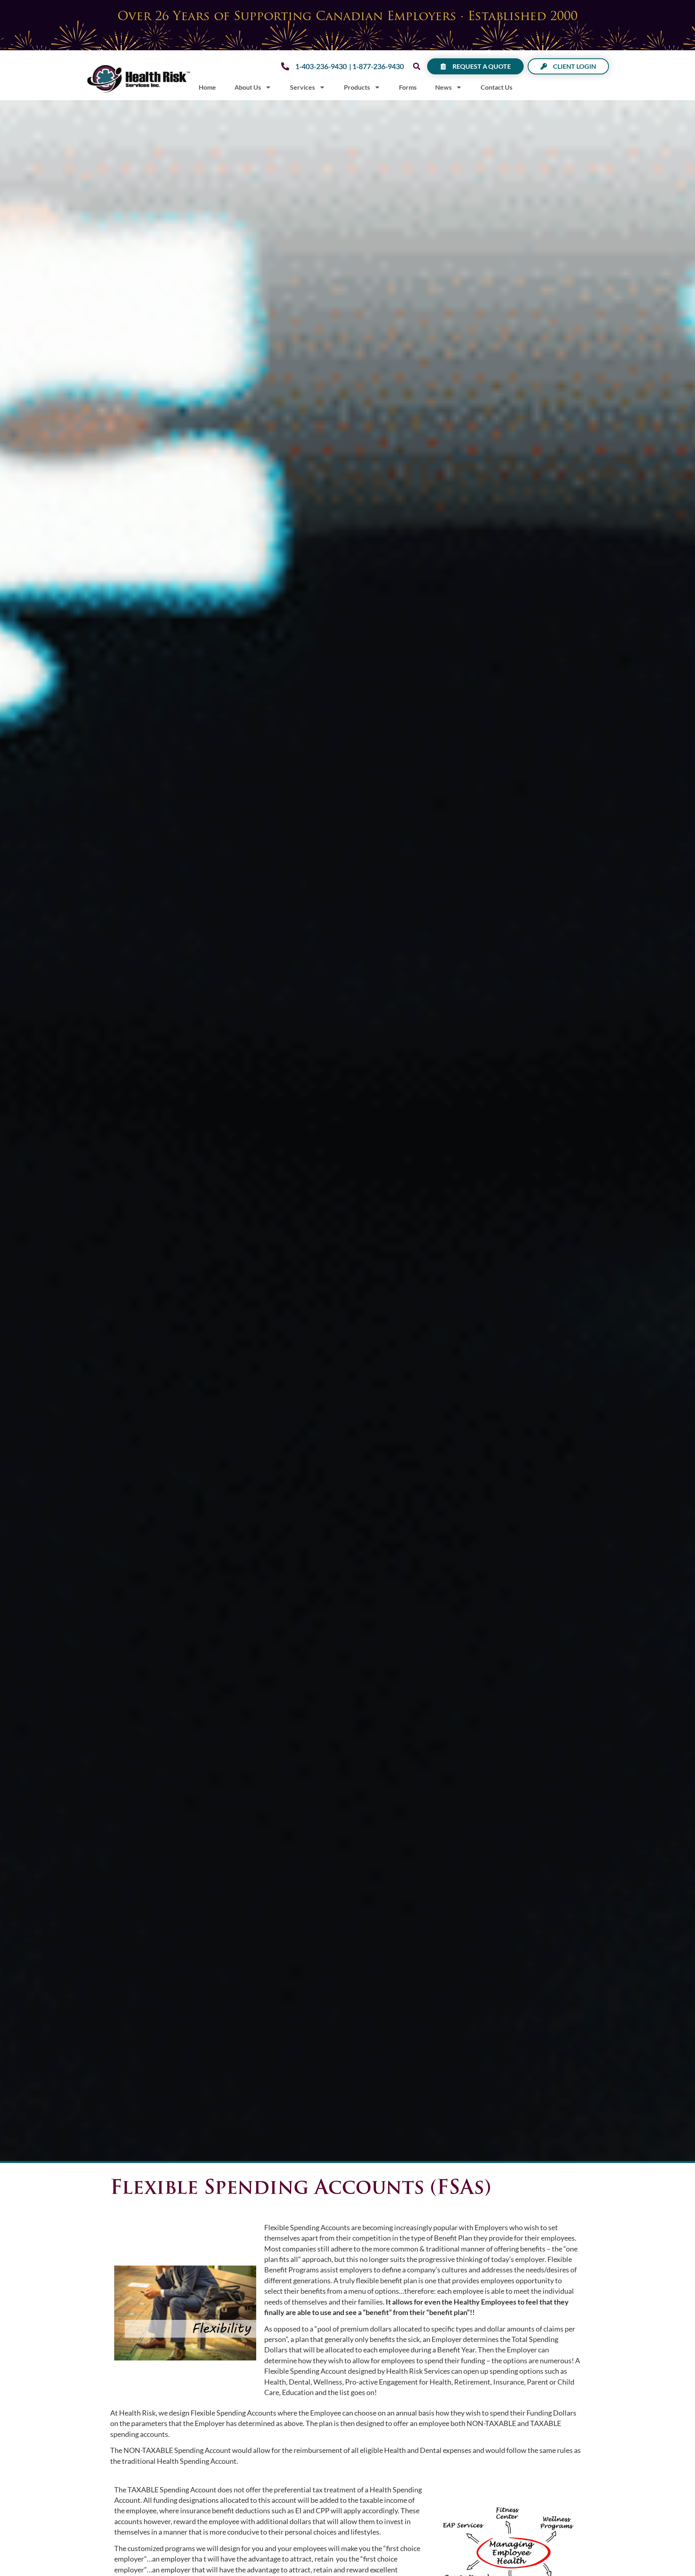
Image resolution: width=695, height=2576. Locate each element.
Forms (408, 87)
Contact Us (497, 87)
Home (207, 87)
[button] (416, 67)
